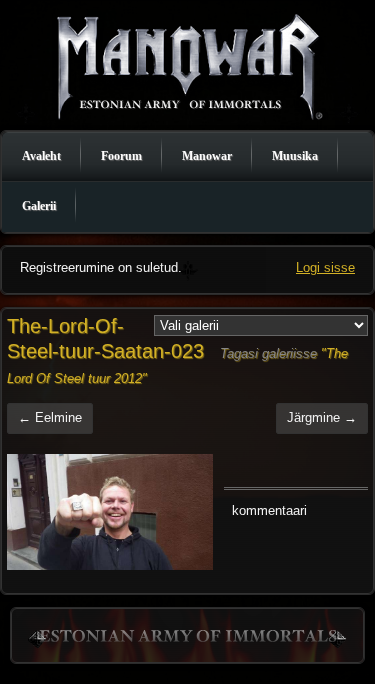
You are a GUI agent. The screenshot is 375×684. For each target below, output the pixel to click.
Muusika (295, 156)
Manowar (207, 156)
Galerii (39, 206)
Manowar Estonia (188, 65)
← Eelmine (50, 417)
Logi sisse (325, 267)
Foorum (121, 156)
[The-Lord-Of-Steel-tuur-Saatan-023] (110, 512)
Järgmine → (322, 417)
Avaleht (41, 156)
